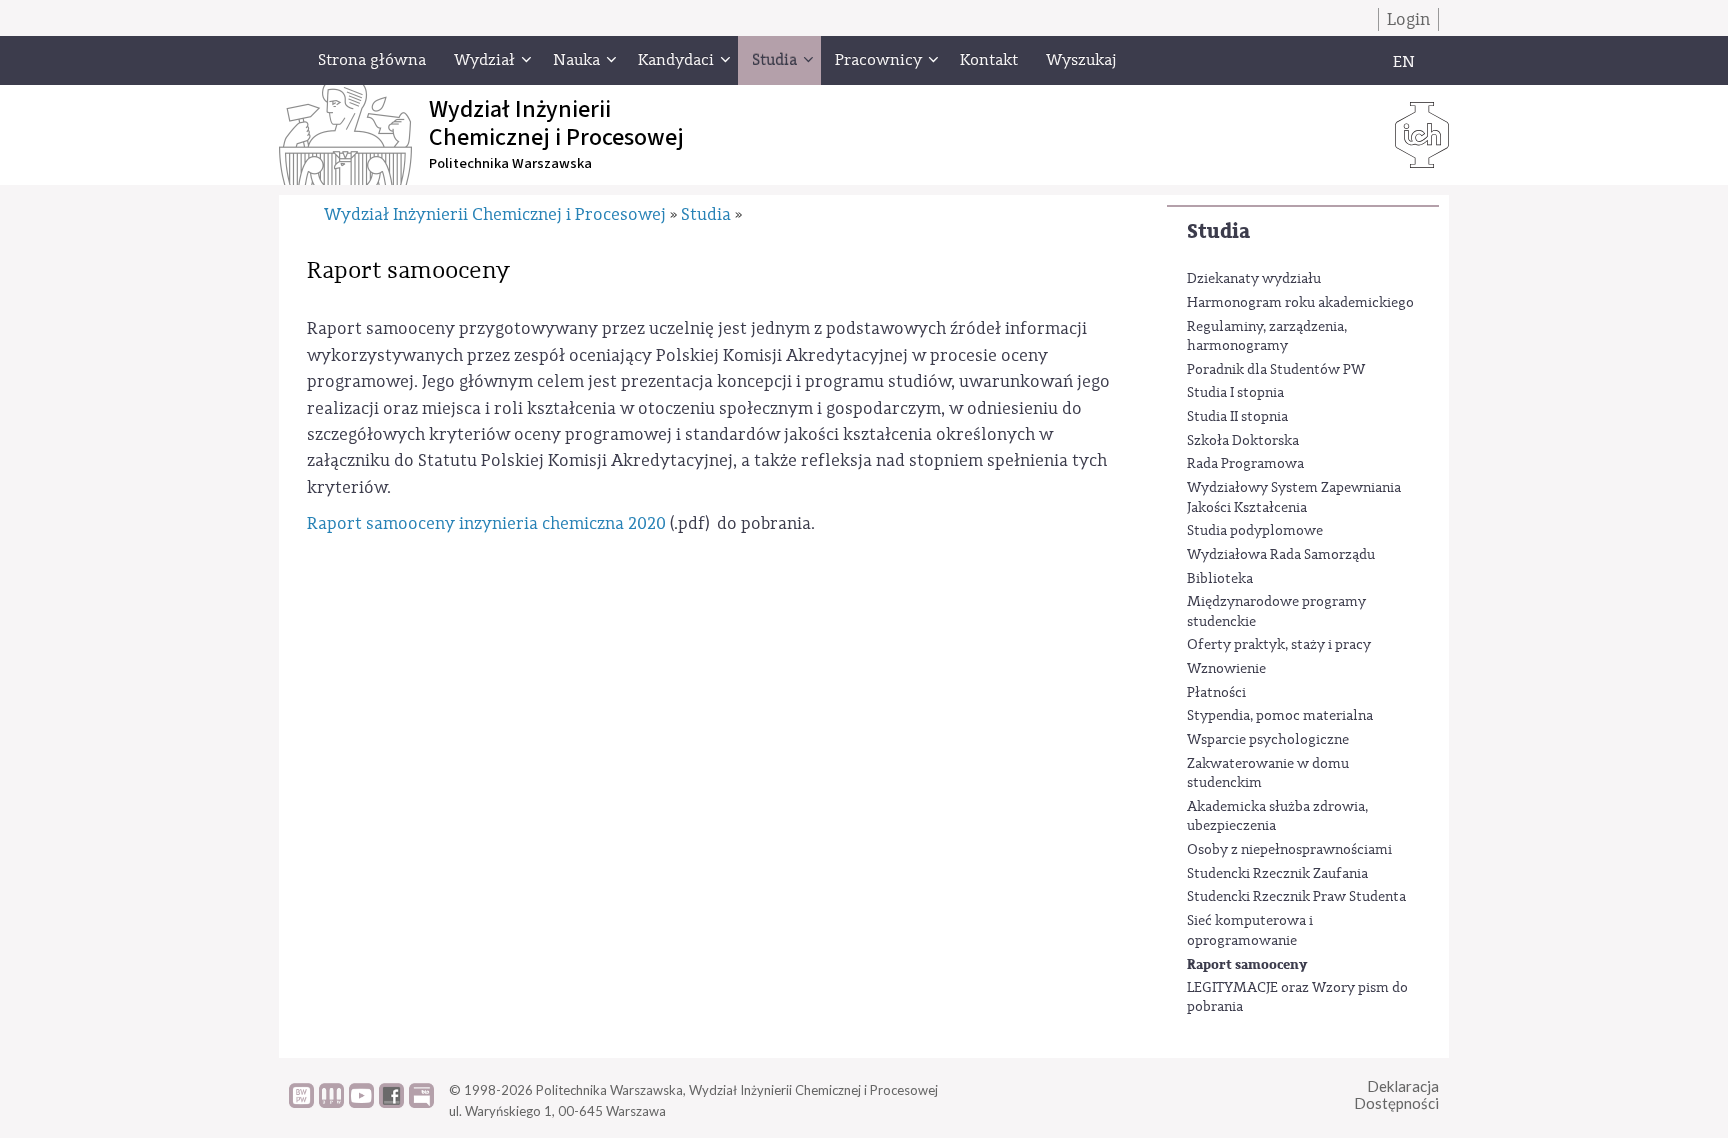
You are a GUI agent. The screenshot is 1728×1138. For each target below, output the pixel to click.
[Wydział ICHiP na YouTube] (361, 1103)
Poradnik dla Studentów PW (1276, 370)
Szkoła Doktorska (1243, 441)
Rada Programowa (1245, 464)
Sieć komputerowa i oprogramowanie (1250, 931)
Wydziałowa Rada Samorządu (1281, 555)
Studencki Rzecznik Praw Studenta (1296, 897)
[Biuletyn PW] (331, 1103)
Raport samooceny (1247, 964)
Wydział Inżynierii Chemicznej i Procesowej (495, 214)
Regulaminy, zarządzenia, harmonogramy (1267, 337)
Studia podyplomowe (1255, 531)
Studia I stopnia (1235, 393)
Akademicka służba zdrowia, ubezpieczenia (1277, 817)
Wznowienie (1226, 669)
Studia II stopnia (1237, 417)
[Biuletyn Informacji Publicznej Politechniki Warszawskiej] (421, 1103)
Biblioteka (1220, 579)
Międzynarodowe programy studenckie (1276, 612)
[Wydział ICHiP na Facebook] (391, 1103)
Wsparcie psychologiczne (1268, 740)
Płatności (1216, 693)
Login (1408, 19)
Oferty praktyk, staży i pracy (1279, 645)
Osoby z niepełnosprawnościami (1289, 850)
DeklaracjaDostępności (1396, 1094)
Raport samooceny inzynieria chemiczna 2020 (486, 523)
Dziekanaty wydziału (1254, 279)
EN (1404, 62)
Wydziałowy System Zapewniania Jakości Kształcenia (1294, 498)
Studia (1218, 231)
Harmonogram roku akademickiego (1300, 303)
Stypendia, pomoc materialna (1280, 716)
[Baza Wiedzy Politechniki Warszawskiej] (301, 1103)
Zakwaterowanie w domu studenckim (1268, 774)
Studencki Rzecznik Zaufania (1277, 874)
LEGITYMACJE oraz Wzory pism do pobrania (1297, 998)
